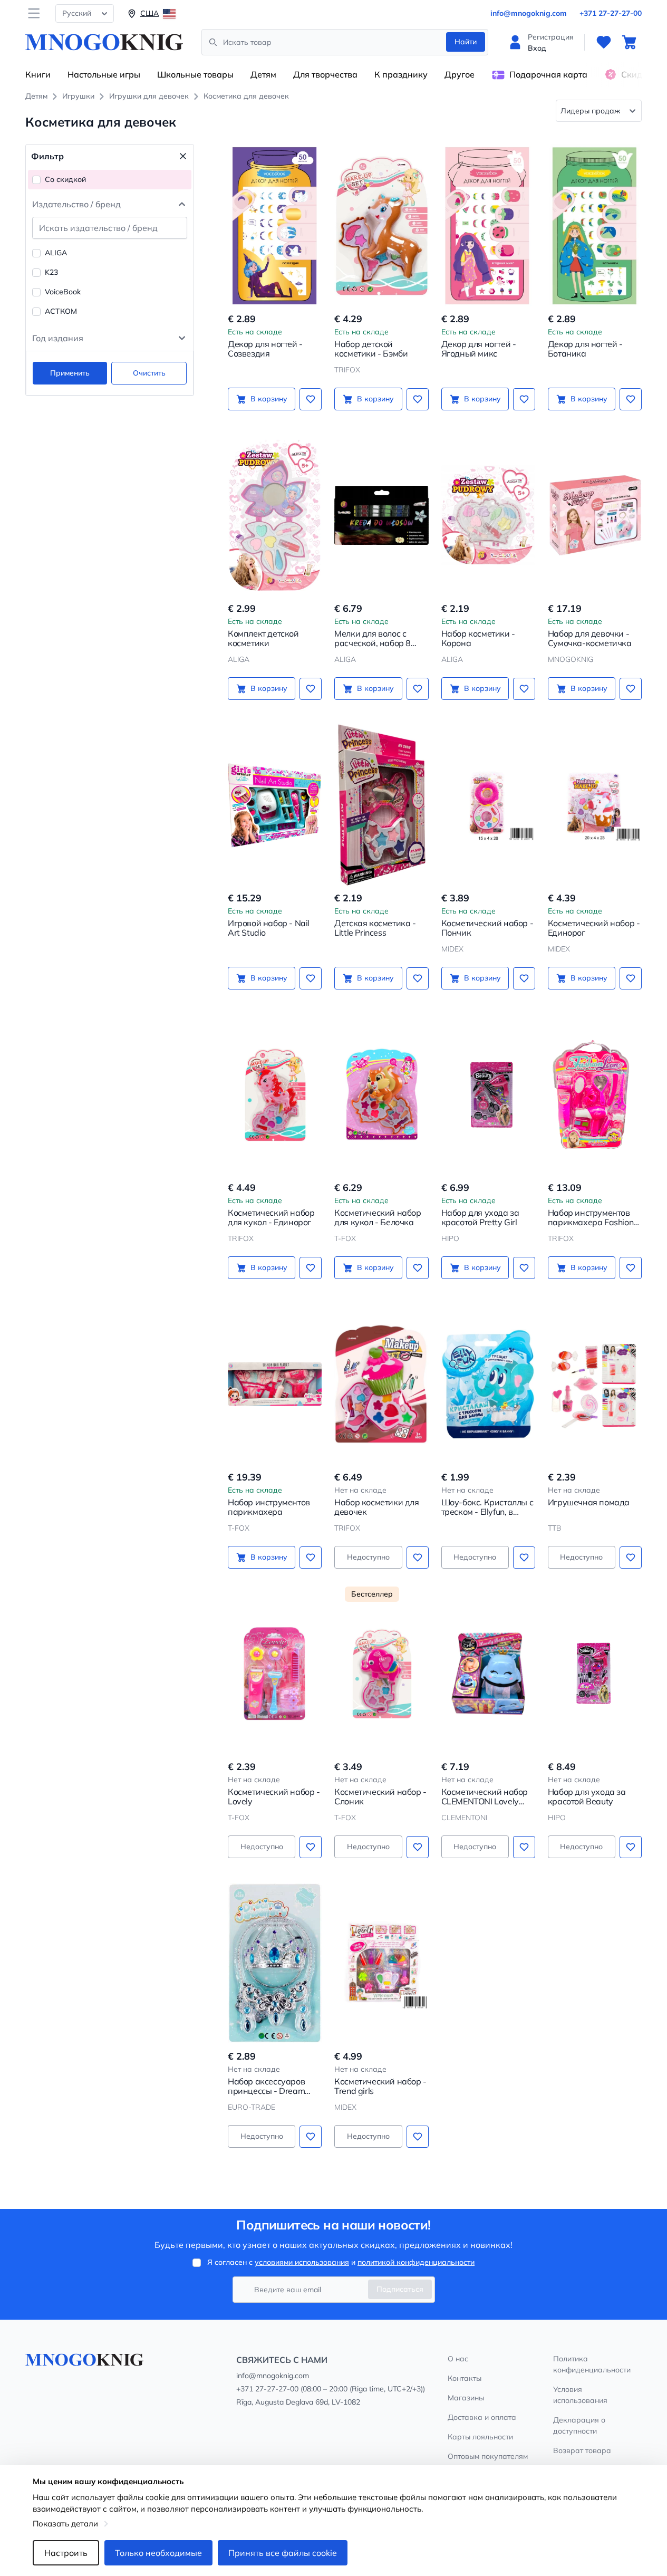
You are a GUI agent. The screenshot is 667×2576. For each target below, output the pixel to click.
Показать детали (65, 2524)
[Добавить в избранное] (311, 399)
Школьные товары (195, 74)
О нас (458, 2359)
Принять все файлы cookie (283, 2553)
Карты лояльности (480, 2437)
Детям (263, 74)
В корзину (269, 399)
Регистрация (551, 37)
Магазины (466, 2398)
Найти (466, 42)
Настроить (66, 2553)
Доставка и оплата (482, 2417)
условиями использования (302, 2262)
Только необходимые (158, 2553)
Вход (537, 48)
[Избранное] (604, 42)
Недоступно (368, 1557)
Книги (38, 74)
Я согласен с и (341, 2262)
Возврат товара (582, 2450)
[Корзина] (629, 42)
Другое (460, 74)
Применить (70, 373)
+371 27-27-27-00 (611, 13)
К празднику (401, 74)
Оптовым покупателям (488, 2456)
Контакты (465, 2378)
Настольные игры (104, 74)
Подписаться (400, 2289)
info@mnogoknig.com (529, 13)
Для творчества (325, 74)
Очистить (149, 373)
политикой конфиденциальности (416, 2262)
